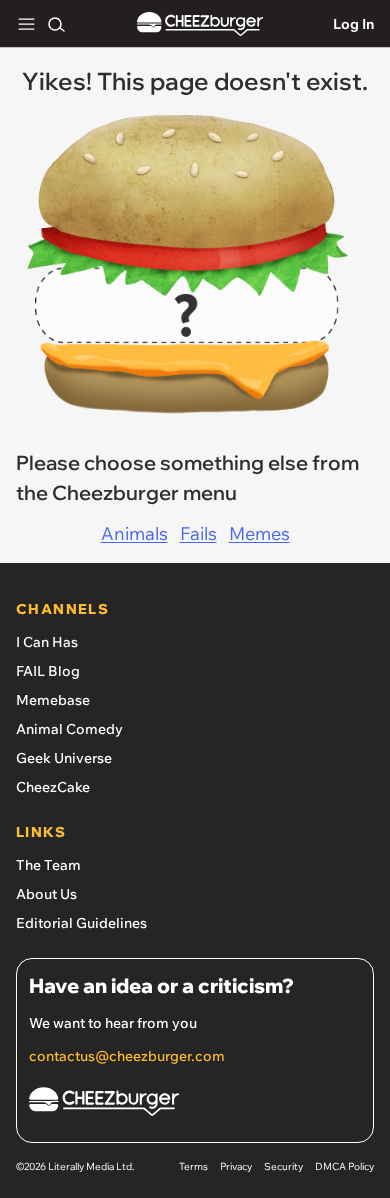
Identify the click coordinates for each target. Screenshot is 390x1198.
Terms (193, 1166)
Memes (259, 533)
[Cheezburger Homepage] (200, 24)
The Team (48, 865)
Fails (198, 533)
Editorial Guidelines (81, 923)
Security (283, 1166)
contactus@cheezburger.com (127, 1056)
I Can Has (47, 642)
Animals (134, 533)
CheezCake (53, 787)
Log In (353, 24)
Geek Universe (64, 758)
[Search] (56, 24)
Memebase (53, 700)
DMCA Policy (344, 1166)
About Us (46, 894)
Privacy (236, 1166)
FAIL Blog (48, 671)
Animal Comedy (69, 729)
